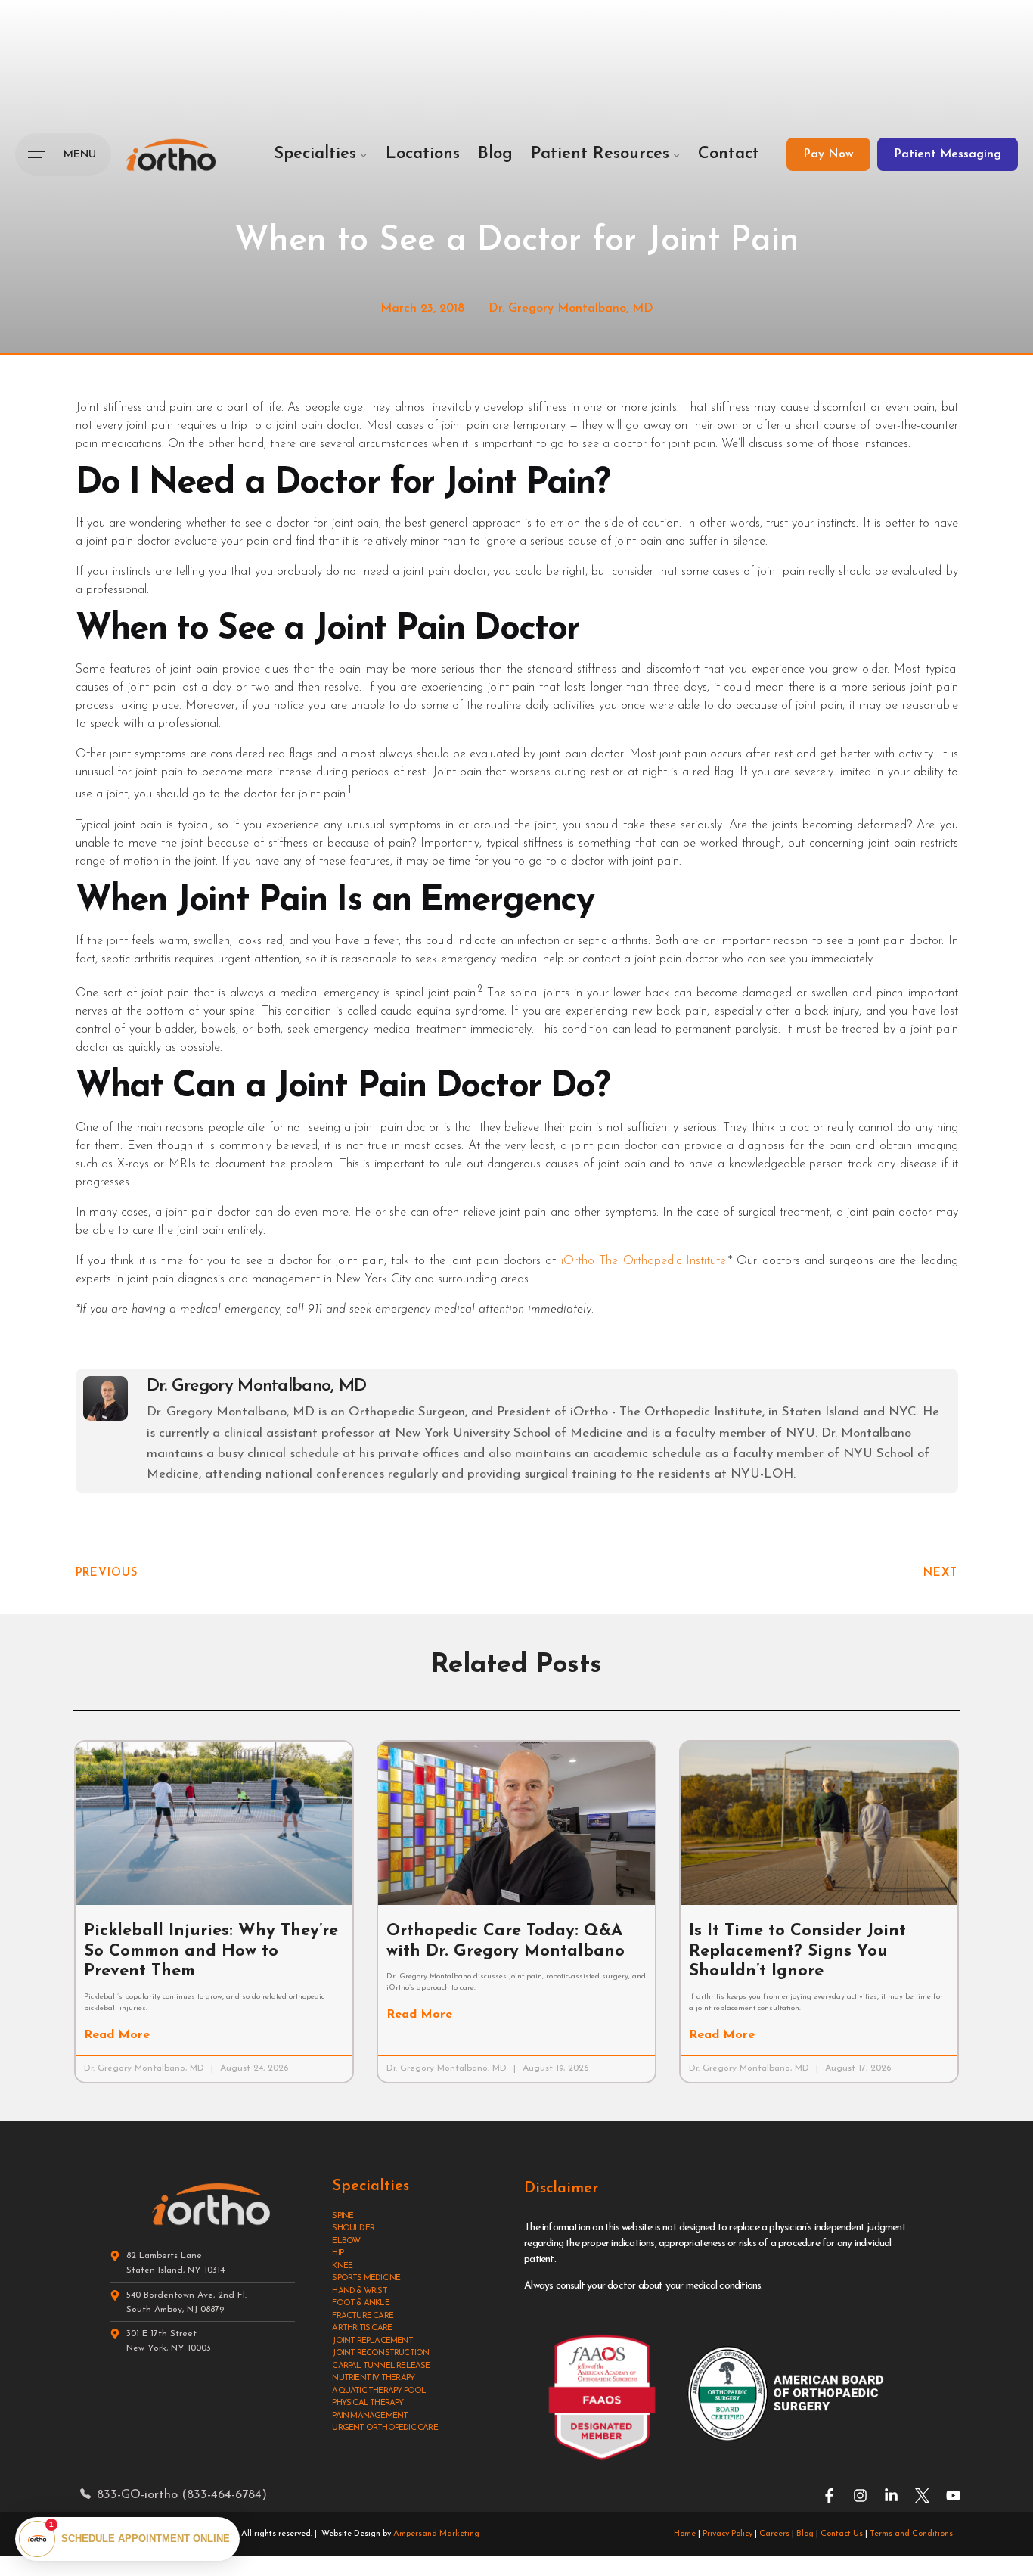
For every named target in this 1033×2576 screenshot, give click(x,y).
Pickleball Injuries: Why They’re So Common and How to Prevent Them (211, 1951)
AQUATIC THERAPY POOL (379, 2391)
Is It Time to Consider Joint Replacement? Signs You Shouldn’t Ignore (797, 1951)
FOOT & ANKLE (360, 2303)
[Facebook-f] (829, 2495)
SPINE (343, 2216)
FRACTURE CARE (363, 2316)
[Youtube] (953, 2495)
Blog (805, 2534)
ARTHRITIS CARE (362, 2328)
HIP (338, 2253)
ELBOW (346, 2241)
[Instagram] (860, 2495)
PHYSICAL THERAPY (368, 2403)
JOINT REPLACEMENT (372, 2341)
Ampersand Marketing (436, 2534)
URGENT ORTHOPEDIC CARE (385, 2428)
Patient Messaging (948, 154)
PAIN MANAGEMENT (370, 2416)
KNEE (342, 2266)
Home (685, 2534)
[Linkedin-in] (891, 2495)
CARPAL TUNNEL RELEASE (381, 2366)
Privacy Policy (727, 2534)
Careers (774, 2534)
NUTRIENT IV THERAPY (373, 2378)
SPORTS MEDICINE (366, 2278)
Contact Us (842, 2534)
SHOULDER (353, 2228)
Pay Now (828, 154)
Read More (117, 2035)
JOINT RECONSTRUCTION (380, 2353)
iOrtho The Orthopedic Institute (644, 1261)
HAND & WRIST (359, 2291)
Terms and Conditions (911, 2534)
